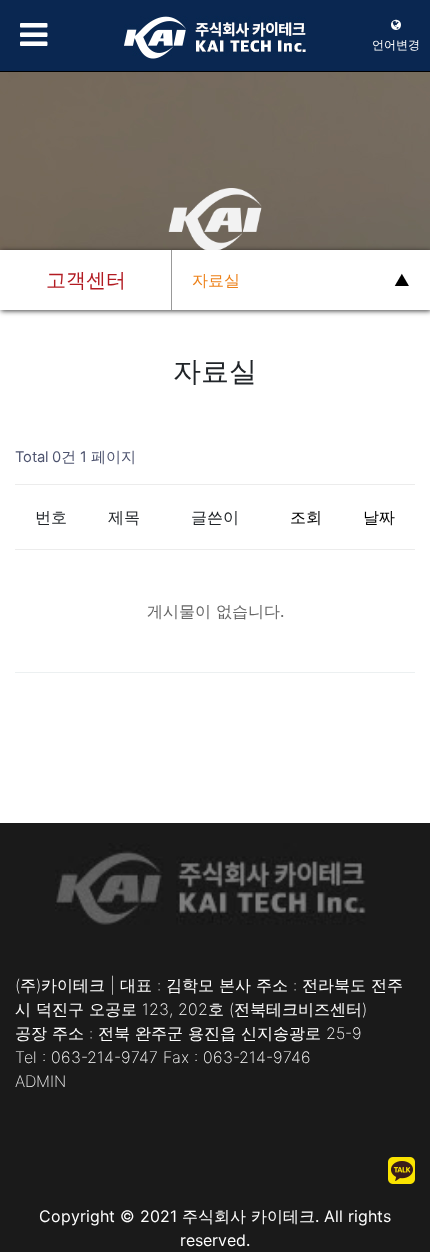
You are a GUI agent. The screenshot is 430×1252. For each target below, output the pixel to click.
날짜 (379, 517)
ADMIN (40, 1081)
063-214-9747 (104, 1057)
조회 (306, 517)
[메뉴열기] (30, 35)
